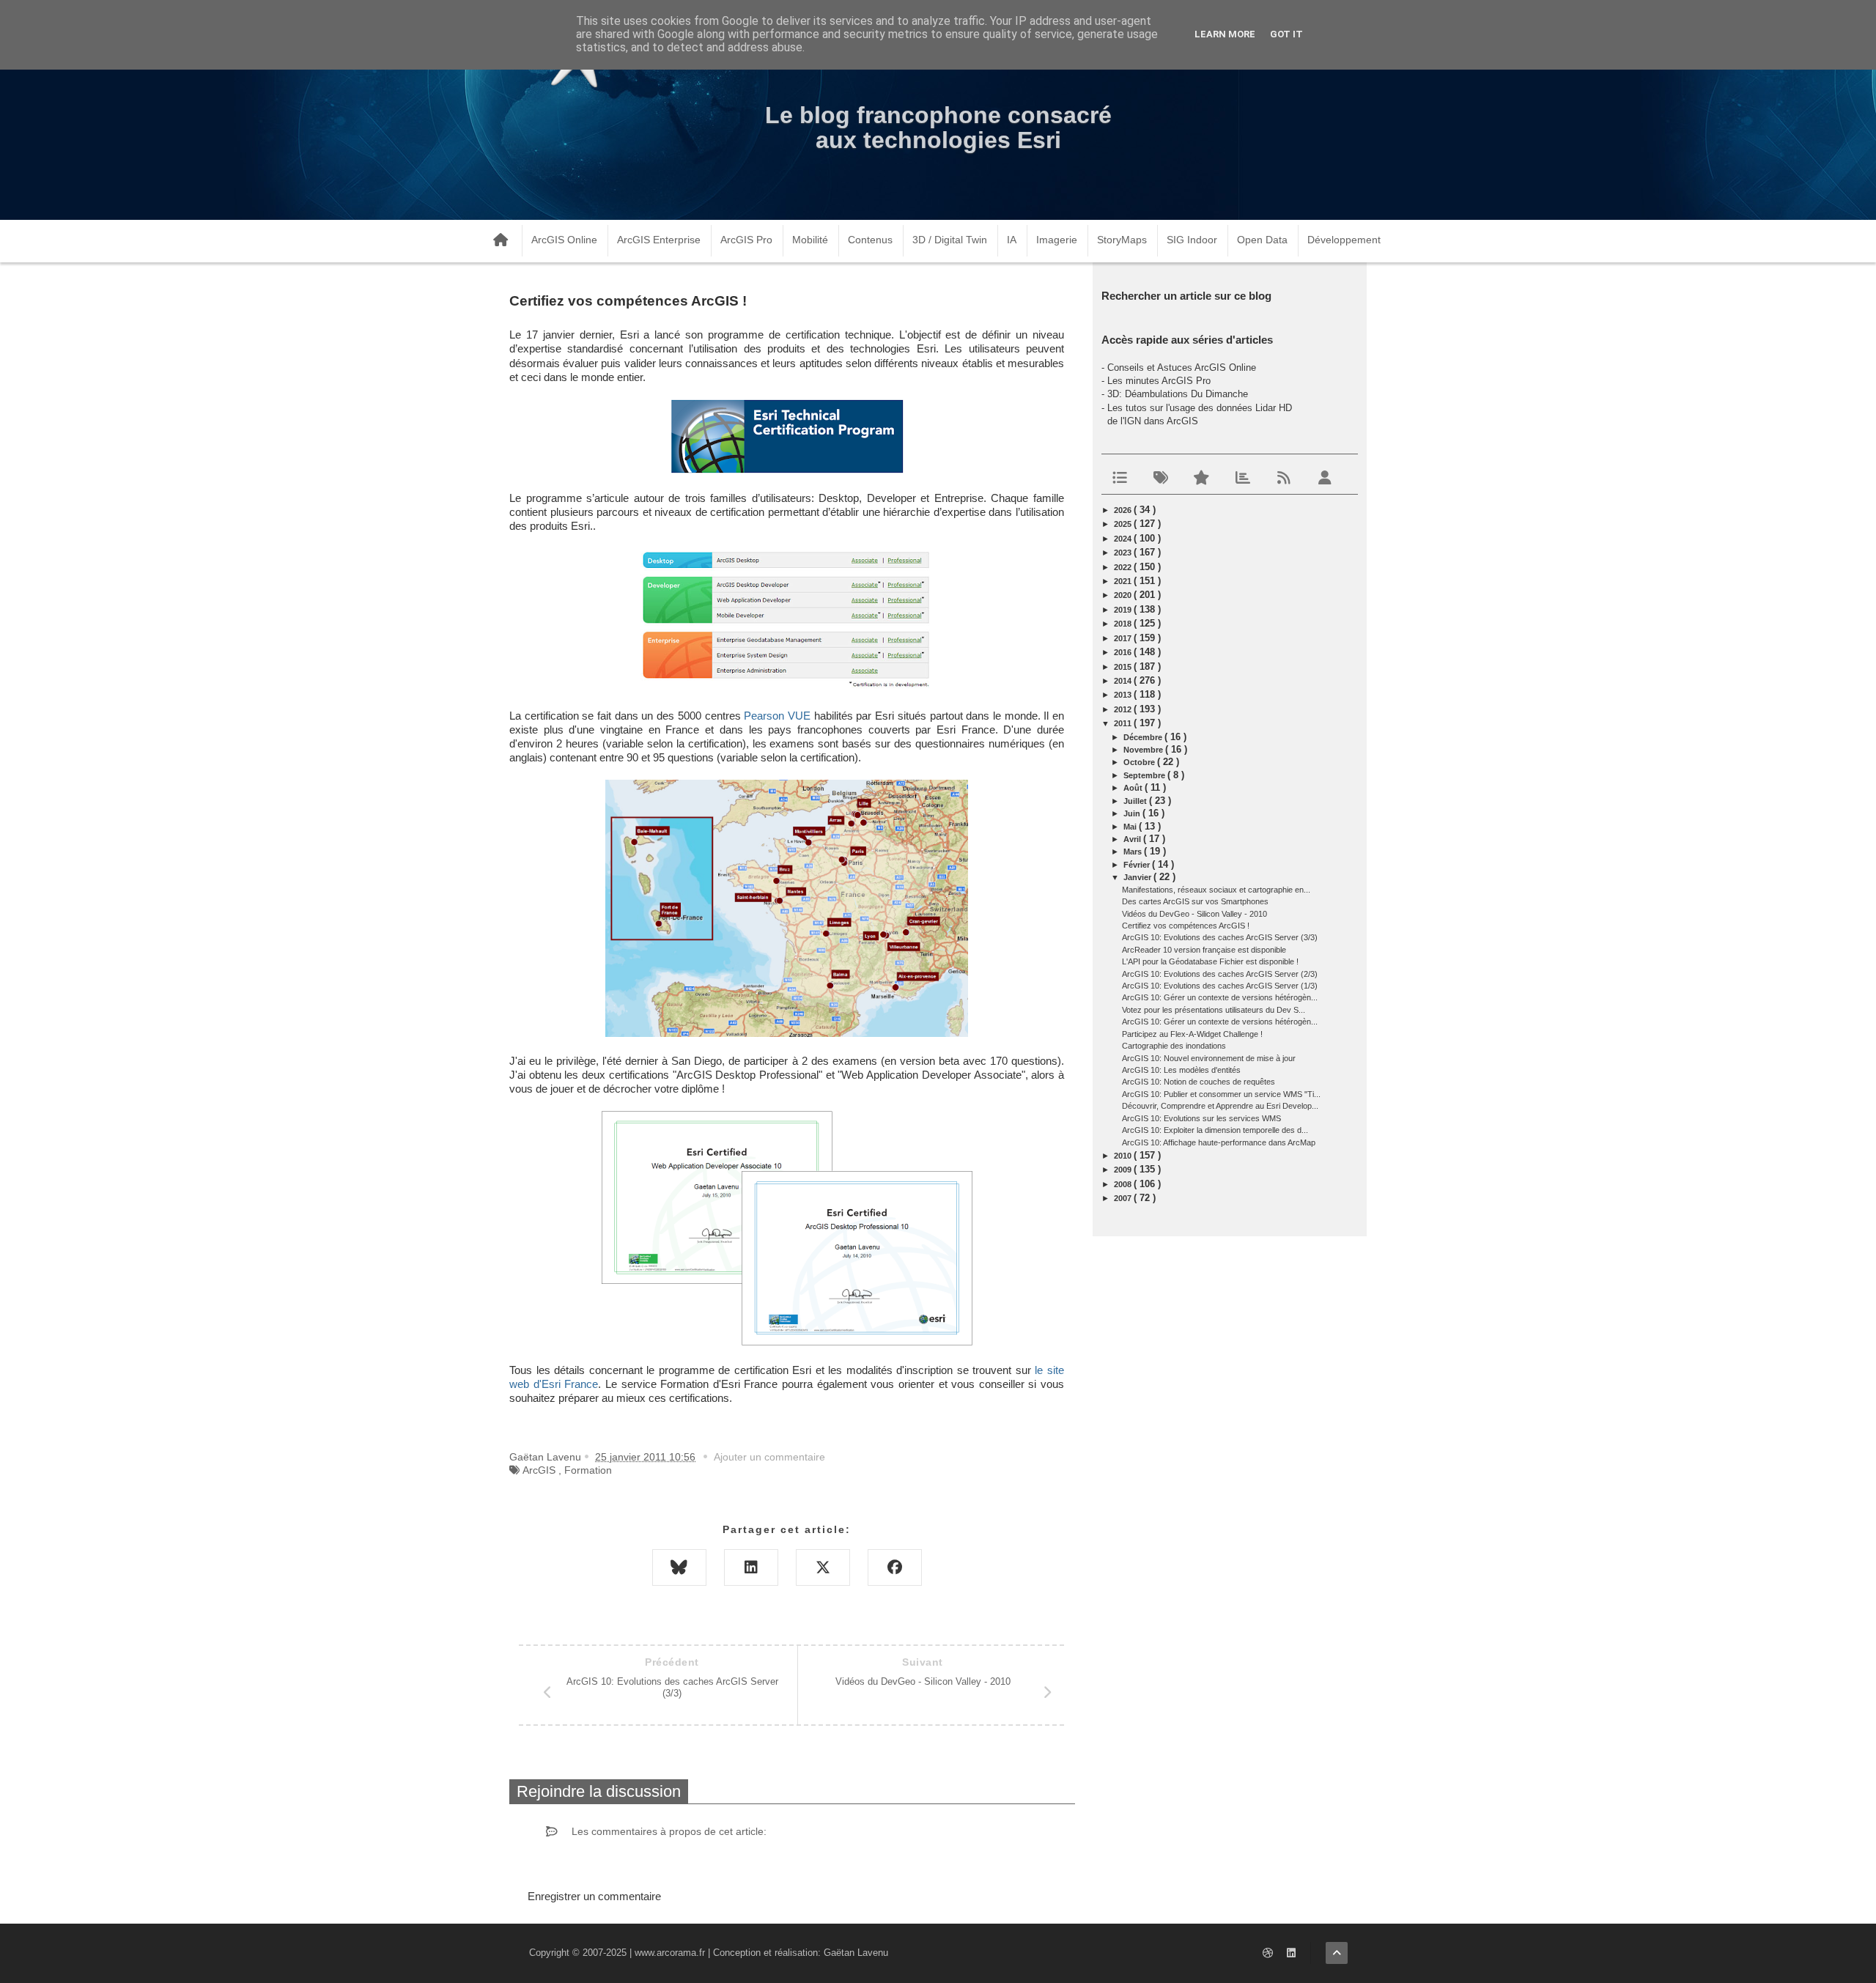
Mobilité (810, 240)
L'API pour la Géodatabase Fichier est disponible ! (1210, 961)
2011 (1124, 723)
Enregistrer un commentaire (594, 1896)
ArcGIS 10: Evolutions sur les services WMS (1201, 1118)
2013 (1124, 695)
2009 (1124, 1170)
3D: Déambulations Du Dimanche (1178, 394)
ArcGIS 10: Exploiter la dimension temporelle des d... (1215, 1130)
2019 (1124, 610)
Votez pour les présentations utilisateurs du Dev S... (1214, 1010)
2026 (1124, 510)
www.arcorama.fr (670, 1953)
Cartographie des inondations (1174, 1046)
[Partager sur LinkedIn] (751, 1567)
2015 (1124, 667)
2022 (1124, 567)
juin (1133, 813)
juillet (1136, 801)
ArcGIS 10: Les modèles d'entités (1181, 1070)
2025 (1124, 524)
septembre (1145, 775)
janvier (1138, 877)
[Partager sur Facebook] (895, 1567)
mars (1134, 852)
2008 (1124, 1184)
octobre (1140, 762)
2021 (1124, 581)
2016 (1124, 652)
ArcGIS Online (564, 240)
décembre (1144, 737)
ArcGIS (539, 1470)
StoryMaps (1122, 240)
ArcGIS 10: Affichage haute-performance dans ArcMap (1219, 1142)
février (1138, 865)
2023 (1124, 553)
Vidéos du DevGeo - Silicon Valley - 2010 (1194, 914)
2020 (1124, 595)
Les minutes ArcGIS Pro (1159, 381)
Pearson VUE (777, 716)
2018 (1124, 624)
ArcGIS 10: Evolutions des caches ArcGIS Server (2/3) (1220, 974)
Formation (588, 1470)
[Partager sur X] (823, 1567)
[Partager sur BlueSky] (679, 1567)
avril (1133, 839)
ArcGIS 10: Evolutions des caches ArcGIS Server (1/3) (1220, 986)
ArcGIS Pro (746, 240)
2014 (1124, 681)
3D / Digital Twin (950, 240)
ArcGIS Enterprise (659, 240)
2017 (1124, 638)
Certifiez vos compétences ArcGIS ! (1186, 926)
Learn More (1225, 34)
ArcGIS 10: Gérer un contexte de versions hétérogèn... (1220, 997)
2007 (1124, 1198)
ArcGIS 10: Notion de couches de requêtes (1199, 1082)
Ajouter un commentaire (769, 1457)
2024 (1124, 539)
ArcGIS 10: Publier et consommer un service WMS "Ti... (1221, 1094)
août (1134, 788)
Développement (1344, 240)
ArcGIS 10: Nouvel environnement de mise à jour (1209, 1058)
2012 (1124, 709)
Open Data (1262, 240)
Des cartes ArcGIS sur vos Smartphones (1195, 901)
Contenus (870, 240)
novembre (1144, 750)
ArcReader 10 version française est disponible (1204, 950)
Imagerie (1057, 240)
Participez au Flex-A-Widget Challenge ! (1192, 1034)
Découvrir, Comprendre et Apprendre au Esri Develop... (1220, 1106)
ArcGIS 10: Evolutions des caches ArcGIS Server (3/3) (1220, 937)
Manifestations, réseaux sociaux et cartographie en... (1216, 890)
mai (1131, 827)
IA (1012, 240)
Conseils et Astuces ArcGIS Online (1182, 368)
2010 (1124, 1156)
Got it (1286, 34)
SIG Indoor (1192, 240)
